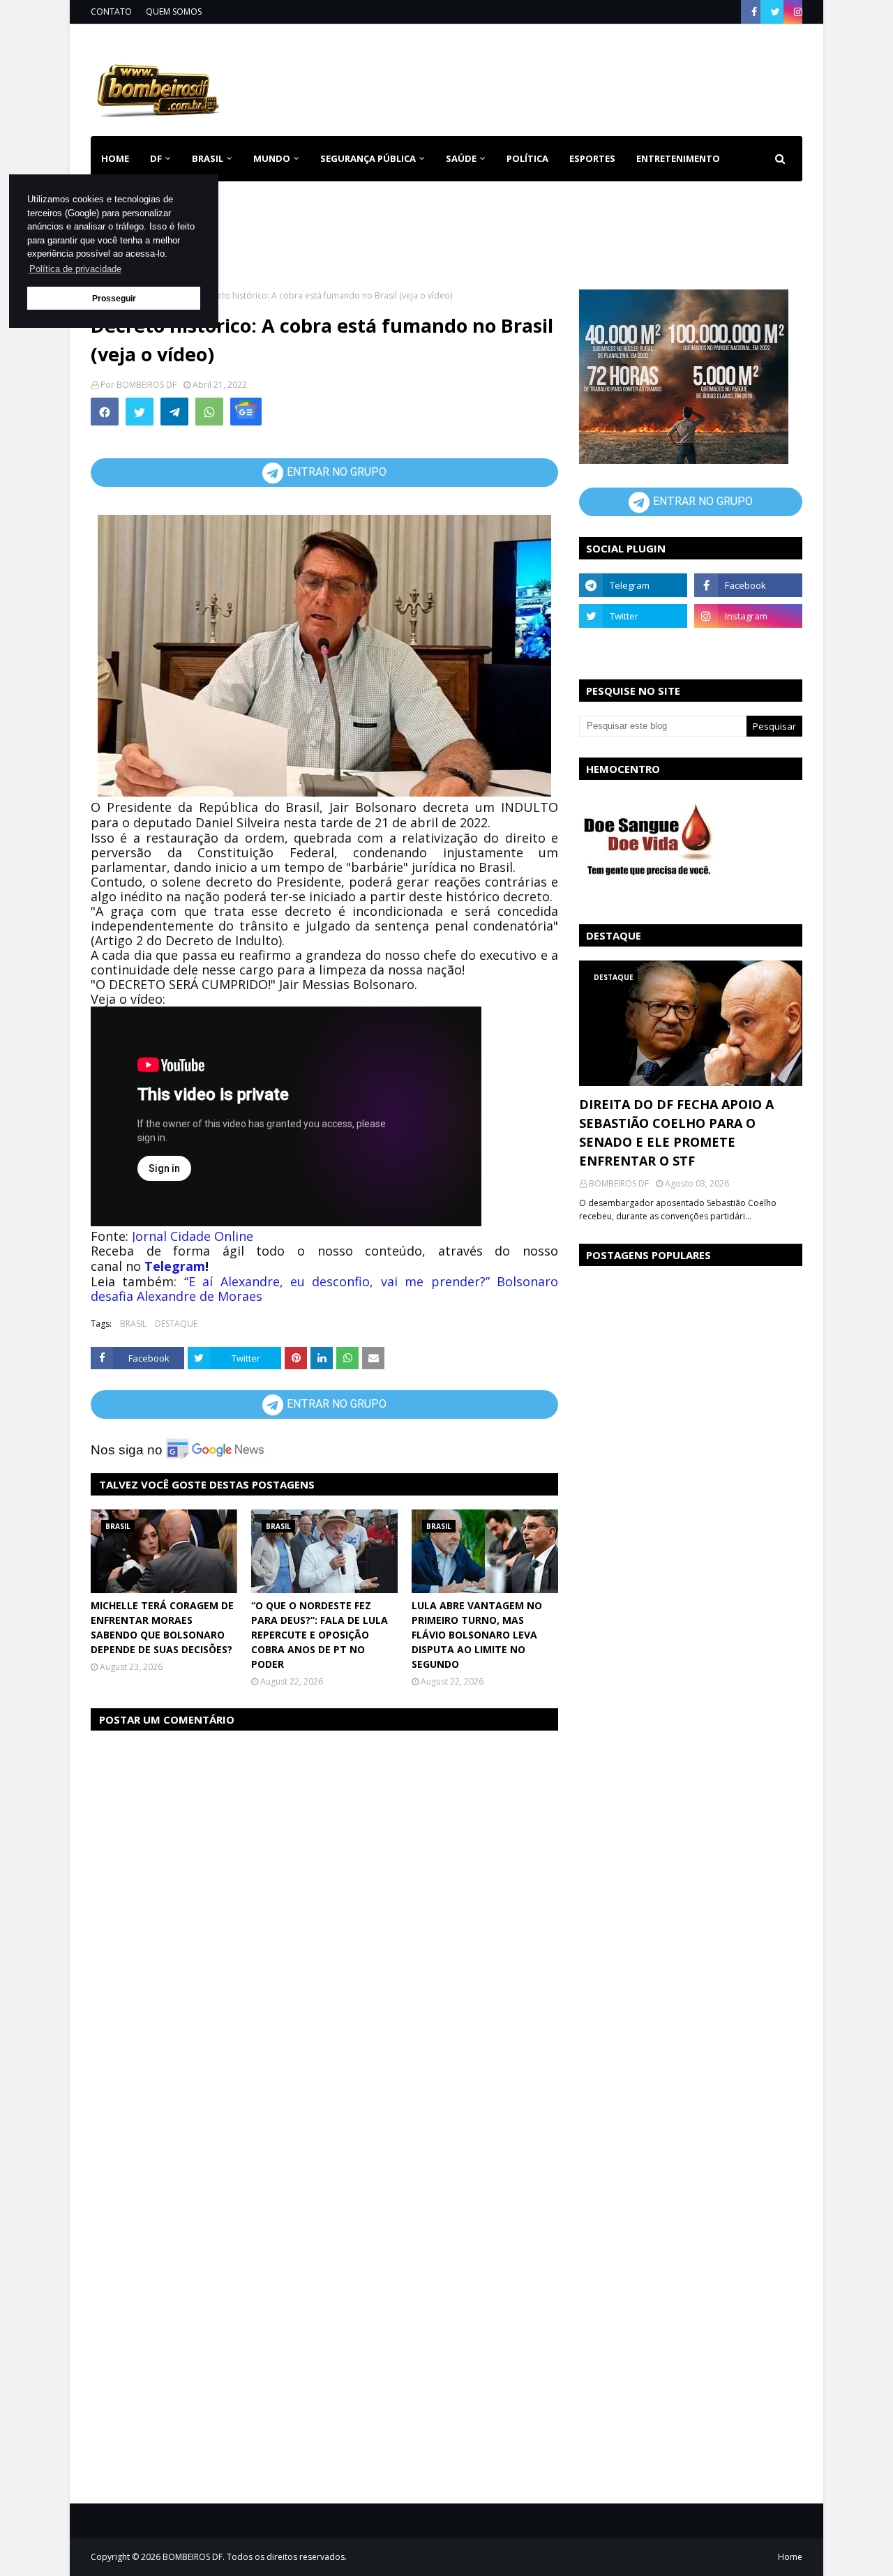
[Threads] (633, 647)
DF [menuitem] (156, 158)
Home (790, 2557)
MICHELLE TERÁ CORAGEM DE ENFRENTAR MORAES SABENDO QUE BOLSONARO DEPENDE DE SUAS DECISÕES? (162, 1627)
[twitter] (775, 12)
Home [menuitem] (115, 158)
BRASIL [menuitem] (208, 158)
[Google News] (246, 412)
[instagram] (796, 12)
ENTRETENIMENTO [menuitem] (678, 158)
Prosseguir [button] (114, 298)
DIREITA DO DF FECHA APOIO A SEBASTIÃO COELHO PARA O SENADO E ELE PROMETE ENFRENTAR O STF (676, 1132)
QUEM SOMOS (174, 12)
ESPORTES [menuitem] (592, 158)
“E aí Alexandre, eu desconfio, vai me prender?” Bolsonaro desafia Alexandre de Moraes (324, 1289)
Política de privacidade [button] (75, 269)
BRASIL (133, 1324)
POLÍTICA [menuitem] (527, 158)
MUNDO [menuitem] (272, 158)
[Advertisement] (548, 77)
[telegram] (633, 585)
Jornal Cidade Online (193, 1236)
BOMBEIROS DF (147, 385)
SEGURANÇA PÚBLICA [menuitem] (368, 158)
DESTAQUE (176, 1324)
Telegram (175, 1266)
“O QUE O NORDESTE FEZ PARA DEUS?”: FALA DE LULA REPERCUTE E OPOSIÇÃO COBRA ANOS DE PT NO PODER (320, 1635)
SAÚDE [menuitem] (461, 158)
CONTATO (111, 12)
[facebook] (754, 12)
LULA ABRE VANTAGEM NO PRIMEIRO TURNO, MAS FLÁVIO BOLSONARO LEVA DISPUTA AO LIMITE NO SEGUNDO (477, 1635)
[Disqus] (324, 1918)
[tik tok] (748, 647)
